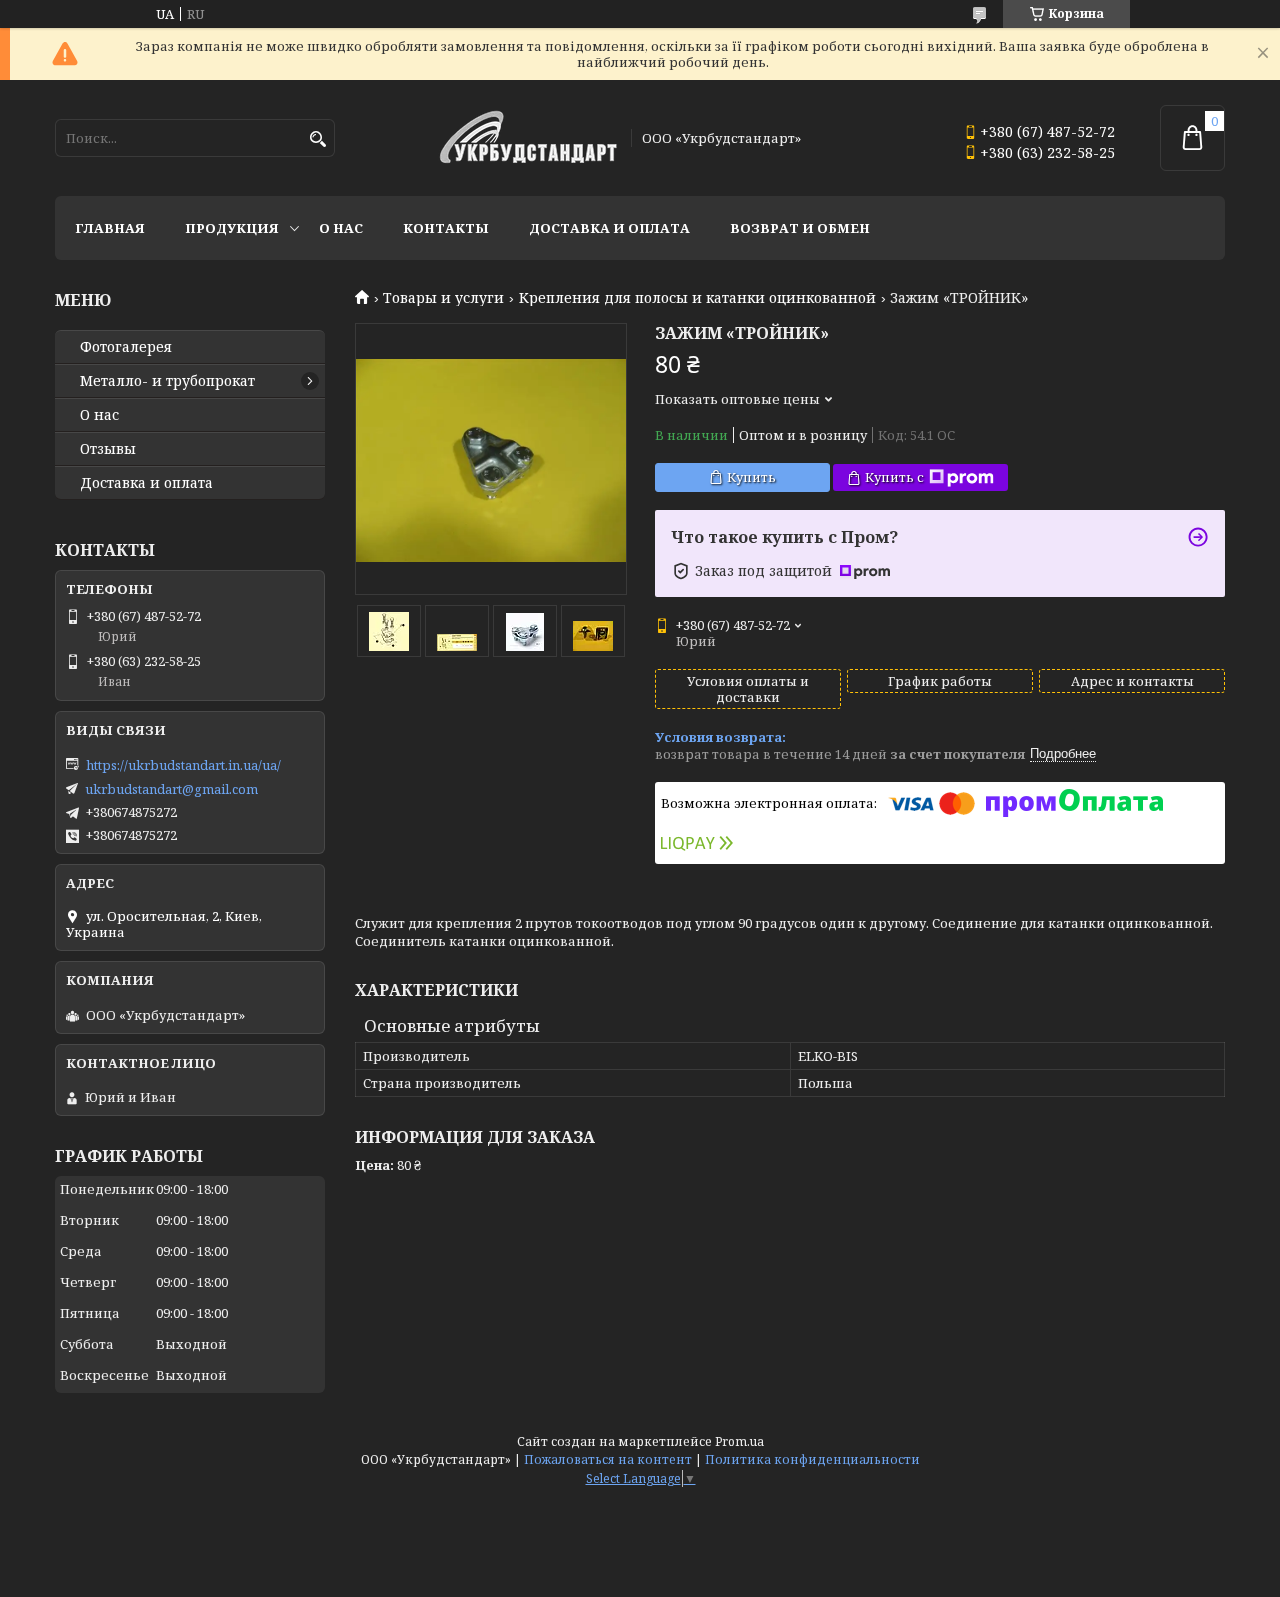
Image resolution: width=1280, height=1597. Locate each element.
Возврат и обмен (800, 228)
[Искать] (317, 139)
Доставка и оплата (609, 228)
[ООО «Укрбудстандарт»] (528, 138)
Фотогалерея (126, 347)
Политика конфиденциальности (812, 1459)
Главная (110, 228)
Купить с (894, 477)
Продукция (232, 228)
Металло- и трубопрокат (167, 381)
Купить (751, 477)
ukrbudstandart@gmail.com (171, 789)
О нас (341, 228)
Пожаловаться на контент (608, 1459)
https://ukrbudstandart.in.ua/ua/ (183, 765)
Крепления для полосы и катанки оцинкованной (697, 298)
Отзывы (108, 449)
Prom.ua (739, 1441)
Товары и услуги (443, 298)
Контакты (446, 228)
